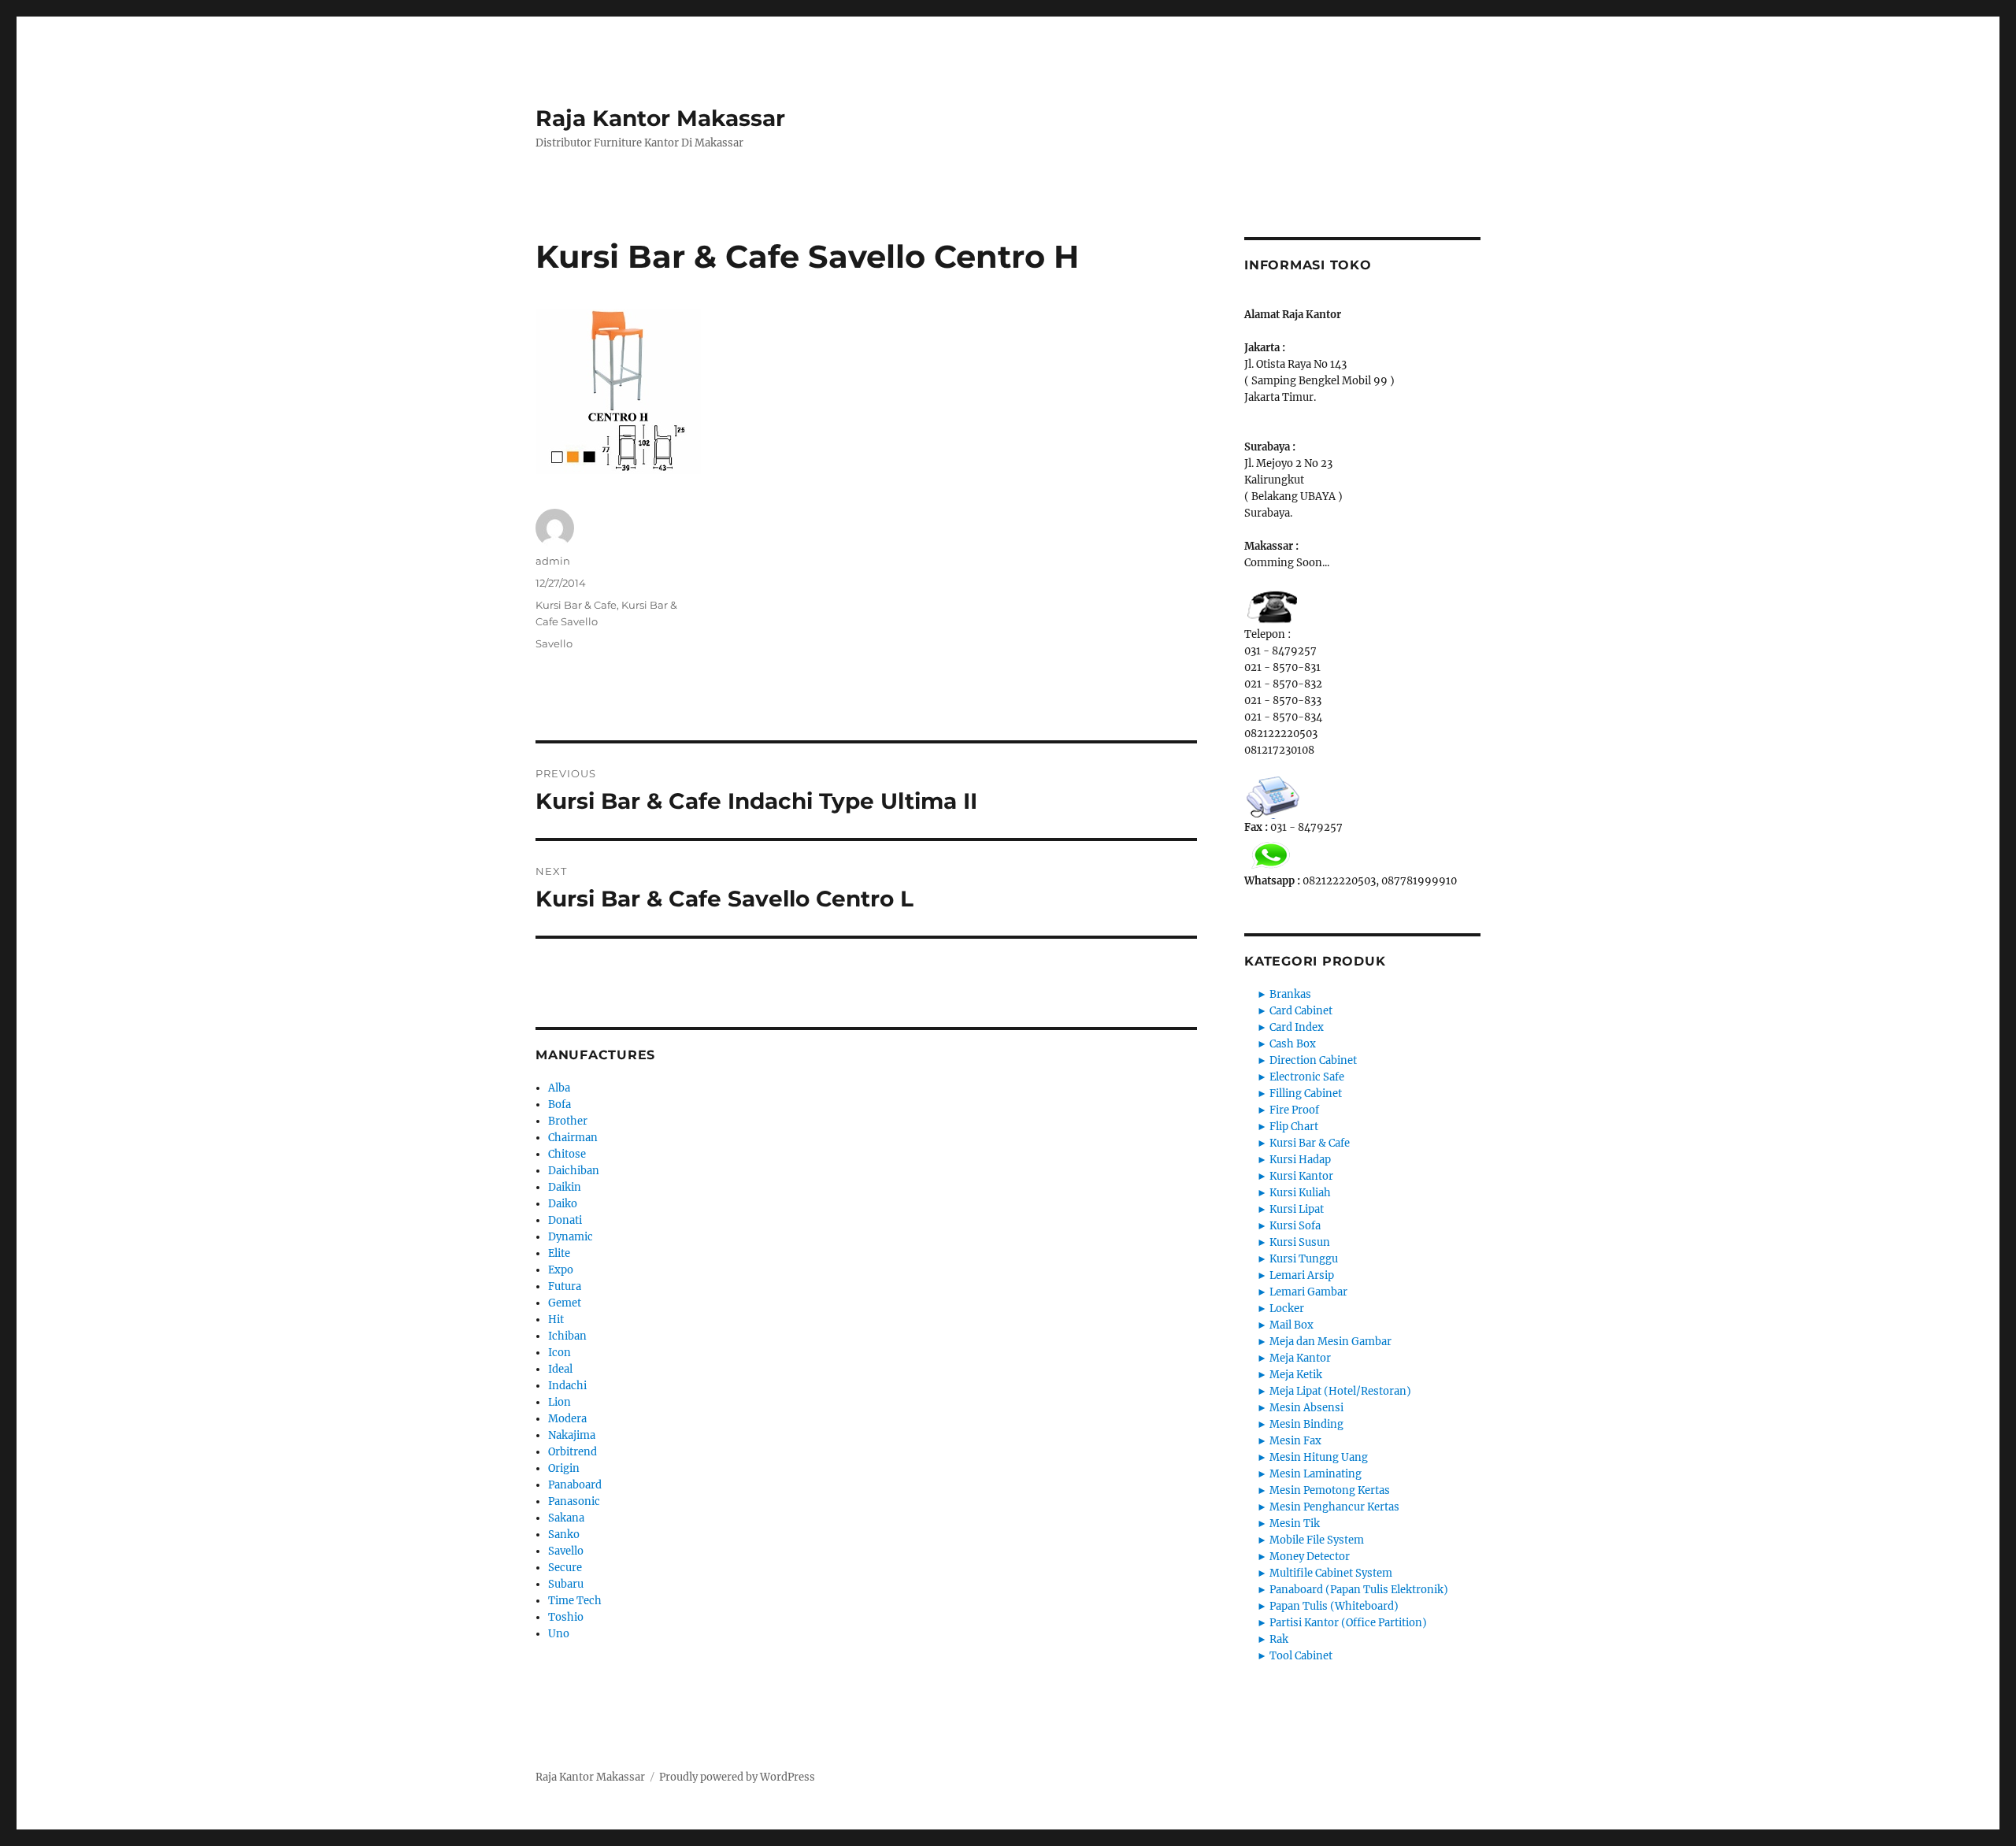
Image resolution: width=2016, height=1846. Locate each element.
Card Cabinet (1301, 1011)
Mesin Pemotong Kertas (1330, 1490)
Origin (564, 1468)
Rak (1279, 1639)
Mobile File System (1317, 1540)
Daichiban (574, 1171)
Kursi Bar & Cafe (576, 605)
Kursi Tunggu (1304, 1259)
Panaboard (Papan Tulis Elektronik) (1359, 1590)
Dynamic (571, 1237)
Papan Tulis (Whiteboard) (1334, 1606)
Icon (560, 1353)
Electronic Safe (1307, 1077)
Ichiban (567, 1336)
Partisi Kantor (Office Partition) (1348, 1623)
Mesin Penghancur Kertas (1334, 1507)
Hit (556, 1320)
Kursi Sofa (1295, 1226)
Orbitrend (573, 1452)
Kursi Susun (1300, 1242)
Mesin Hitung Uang (1319, 1457)
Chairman (573, 1138)
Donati (565, 1220)
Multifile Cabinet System (1331, 1573)
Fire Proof (1294, 1110)
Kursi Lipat (1297, 1209)
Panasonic (574, 1501)
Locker (1287, 1309)
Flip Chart (1294, 1127)
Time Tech (575, 1601)
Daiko (563, 1204)
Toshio (566, 1617)
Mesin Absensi (1306, 1408)
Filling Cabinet (1306, 1094)
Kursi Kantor (1301, 1176)
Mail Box (1291, 1325)
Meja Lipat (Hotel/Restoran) (1340, 1391)
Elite (559, 1253)
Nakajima (572, 1435)
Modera (567, 1419)
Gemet (565, 1303)
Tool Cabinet (1301, 1656)
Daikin (565, 1187)
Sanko (564, 1535)
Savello (554, 643)
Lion (560, 1402)
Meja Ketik (1296, 1375)
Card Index (1297, 1027)
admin (553, 561)
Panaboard (575, 1485)
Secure (565, 1568)
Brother (568, 1121)
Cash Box (1293, 1044)
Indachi (567, 1386)
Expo (561, 1270)
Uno (559, 1634)
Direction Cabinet (1313, 1060)
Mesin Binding (1306, 1424)
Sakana (566, 1518)
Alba (559, 1088)
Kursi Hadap (1300, 1160)
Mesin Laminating (1316, 1474)
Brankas (1290, 994)
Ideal (560, 1369)
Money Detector (1310, 1557)
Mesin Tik (1295, 1524)
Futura (565, 1286)
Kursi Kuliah (1300, 1193)
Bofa (560, 1105)
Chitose (567, 1154)
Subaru (566, 1584)
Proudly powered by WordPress (737, 1777)
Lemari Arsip (1302, 1275)
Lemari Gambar (1308, 1292)
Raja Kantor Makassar (660, 118)
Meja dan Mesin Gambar (1330, 1342)
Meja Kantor (1300, 1358)
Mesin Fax (1295, 1441)
